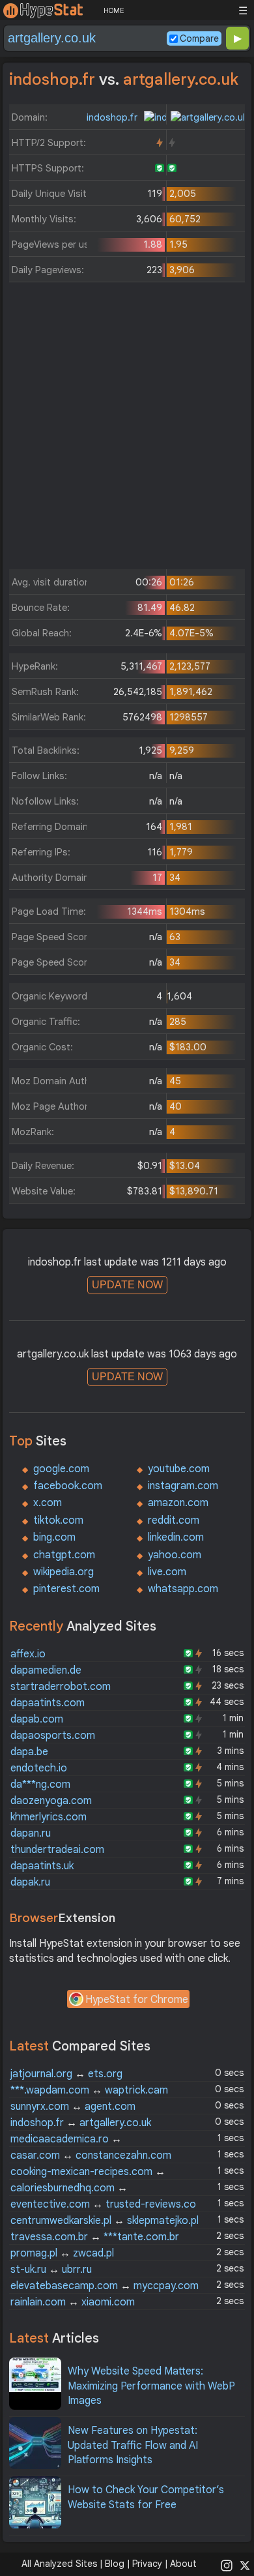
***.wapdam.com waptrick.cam (89, 2090)
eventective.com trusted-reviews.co (103, 2204)
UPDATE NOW (127, 1285)
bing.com (54, 1537)
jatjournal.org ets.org (66, 2074)
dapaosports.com (53, 1736)
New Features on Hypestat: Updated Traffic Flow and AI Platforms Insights (133, 2445)
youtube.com (179, 1469)
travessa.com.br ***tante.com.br (95, 2237)
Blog (115, 2564)
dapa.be (29, 1752)
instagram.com (183, 1486)
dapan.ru (31, 1833)
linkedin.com (176, 1537)
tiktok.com (58, 1520)
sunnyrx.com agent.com (73, 2107)
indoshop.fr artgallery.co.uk (81, 2123)
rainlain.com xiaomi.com (73, 2302)
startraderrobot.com (61, 1687)
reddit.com (174, 1520)
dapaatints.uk (42, 1866)
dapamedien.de (46, 1670)
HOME (114, 10)
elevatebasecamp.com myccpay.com (105, 2286)
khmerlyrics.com (49, 1817)
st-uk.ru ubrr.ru (51, 2270)
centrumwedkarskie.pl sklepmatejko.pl (105, 2221)
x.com (48, 1503)
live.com (167, 1572)
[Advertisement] (127, 429)
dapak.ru (30, 1882)
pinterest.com (66, 1589)
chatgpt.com (64, 1555)
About (183, 2564)
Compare (199, 38)
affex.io (28, 1654)
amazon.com (178, 1503)
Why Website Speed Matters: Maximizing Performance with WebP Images (151, 2386)
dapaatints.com (48, 1703)
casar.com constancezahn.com (91, 2155)
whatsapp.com (183, 1589)
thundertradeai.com (57, 1850)
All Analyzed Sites (59, 2564)
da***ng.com (40, 1784)
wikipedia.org (63, 1572)
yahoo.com (175, 1555)
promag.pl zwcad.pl (62, 2253)
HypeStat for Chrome (137, 2000)
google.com (61, 1469)
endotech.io (39, 1768)
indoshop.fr (113, 117)
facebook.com (68, 1486)
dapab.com (37, 1719)
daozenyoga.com (51, 1801)
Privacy (147, 2564)
